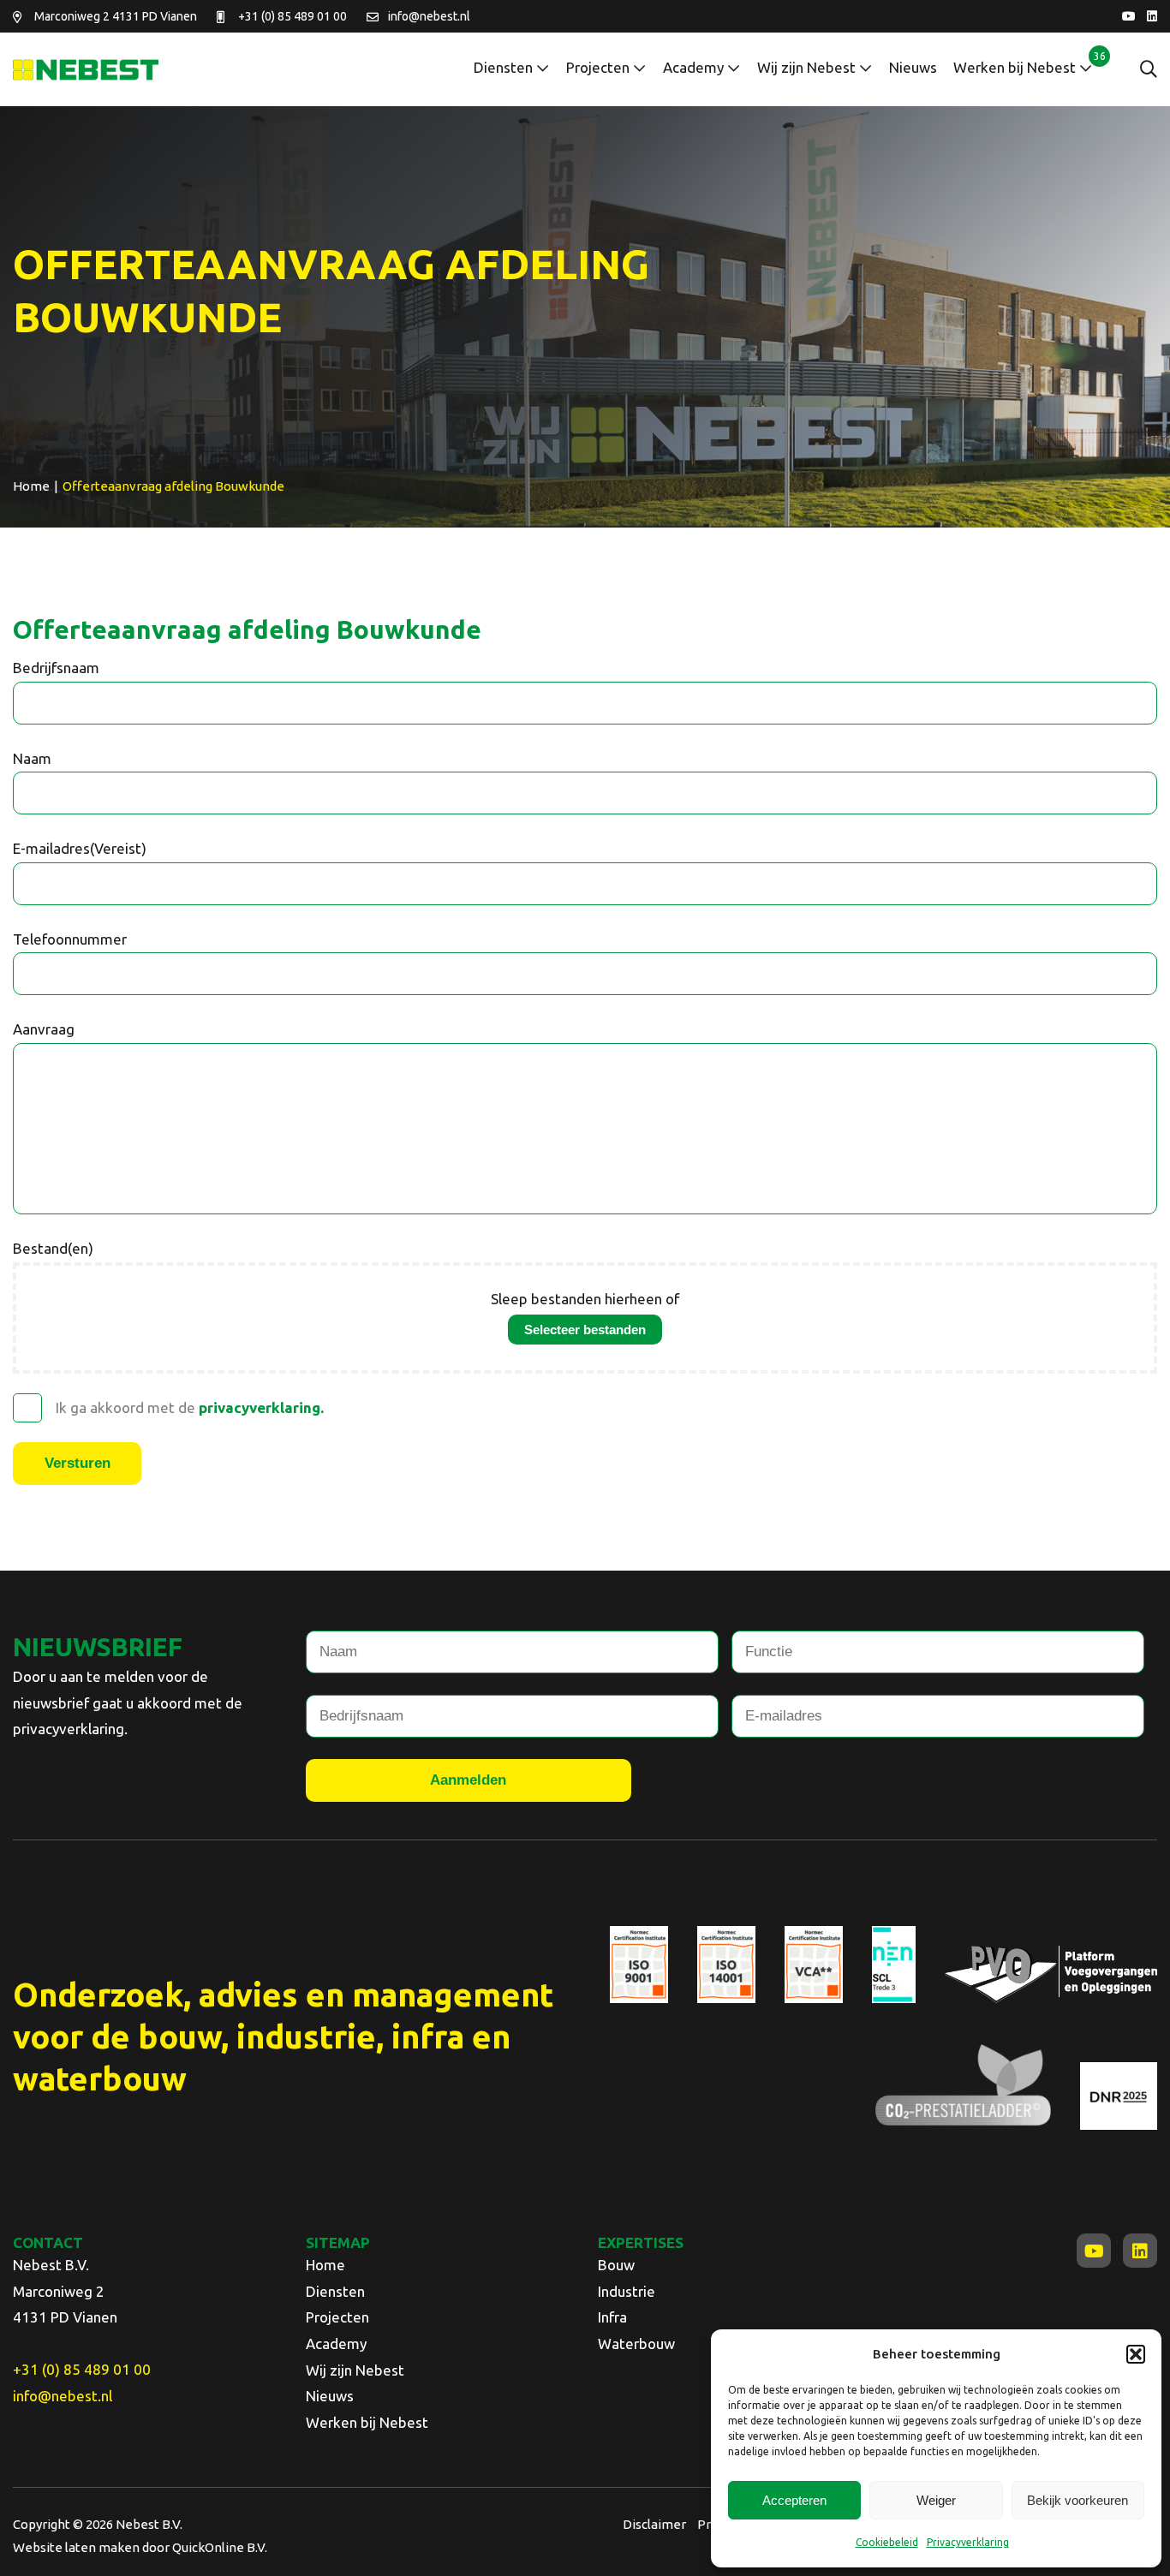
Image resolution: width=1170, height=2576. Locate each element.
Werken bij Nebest (1015, 67)
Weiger (936, 2500)
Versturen (78, 1463)
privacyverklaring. (261, 1407)
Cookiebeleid (887, 2542)
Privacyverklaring (968, 2542)
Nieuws (913, 67)
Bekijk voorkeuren (1077, 2500)
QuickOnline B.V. (220, 2547)
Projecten (598, 67)
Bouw (616, 2265)
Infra (612, 2317)
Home (325, 2265)
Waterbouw (636, 2343)
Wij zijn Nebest (806, 67)
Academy (693, 67)
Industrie (627, 2291)
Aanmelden (468, 1780)
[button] (1136, 2354)
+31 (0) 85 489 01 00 (292, 16)
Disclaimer (654, 2524)
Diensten (503, 67)
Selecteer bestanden (585, 1330)
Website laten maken (76, 2547)
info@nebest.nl (429, 16)
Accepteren (794, 2500)
